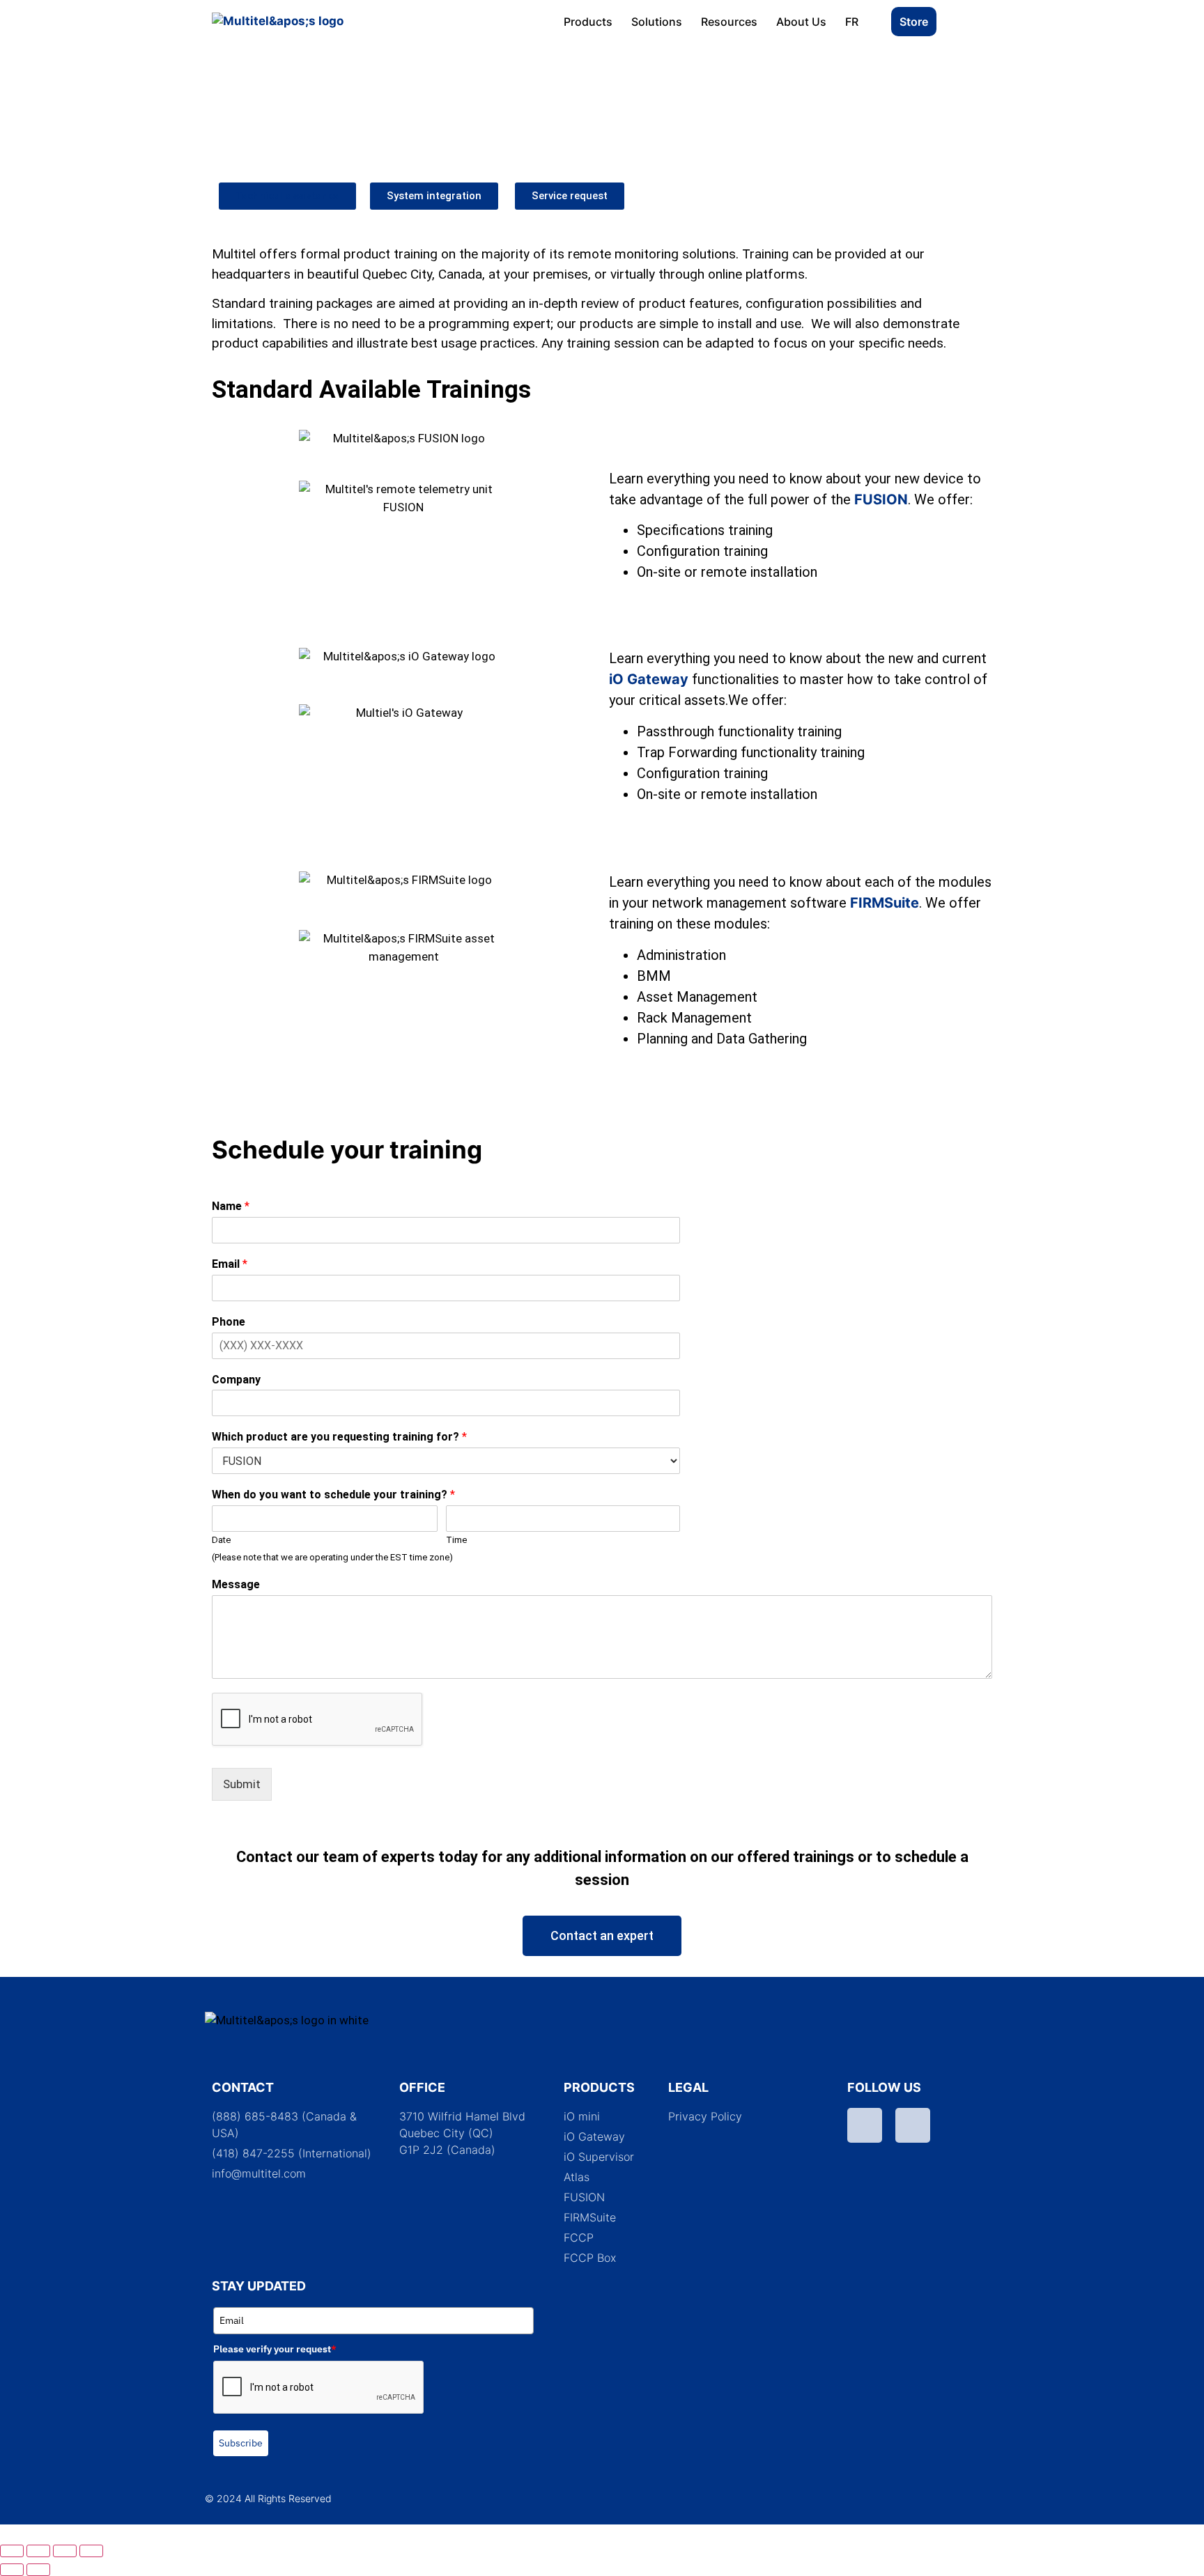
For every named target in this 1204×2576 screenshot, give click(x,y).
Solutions (657, 22)
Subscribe (241, 2443)
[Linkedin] (913, 2125)
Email (230, 1264)
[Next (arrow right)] (38, 2570)
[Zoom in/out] (12, 2551)
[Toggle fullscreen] (38, 2551)
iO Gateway (649, 679)
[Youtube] (865, 2125)
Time (456, 1540)
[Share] (65, 2551)
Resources (729, 22)
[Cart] (967, 24)
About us (801, 22)
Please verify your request (275, 2349)
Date (221, 1540)
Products (588, 22)
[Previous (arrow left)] (12, 2570)
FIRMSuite (885, 903)
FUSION (881, 499)
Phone (229, 1322)
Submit (242, 1784)
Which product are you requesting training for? (339, 1437)
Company (236, 1380)
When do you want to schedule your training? (333, 1495)
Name (231, 1206)
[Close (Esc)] (91, 2551)
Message (236, 1584)
